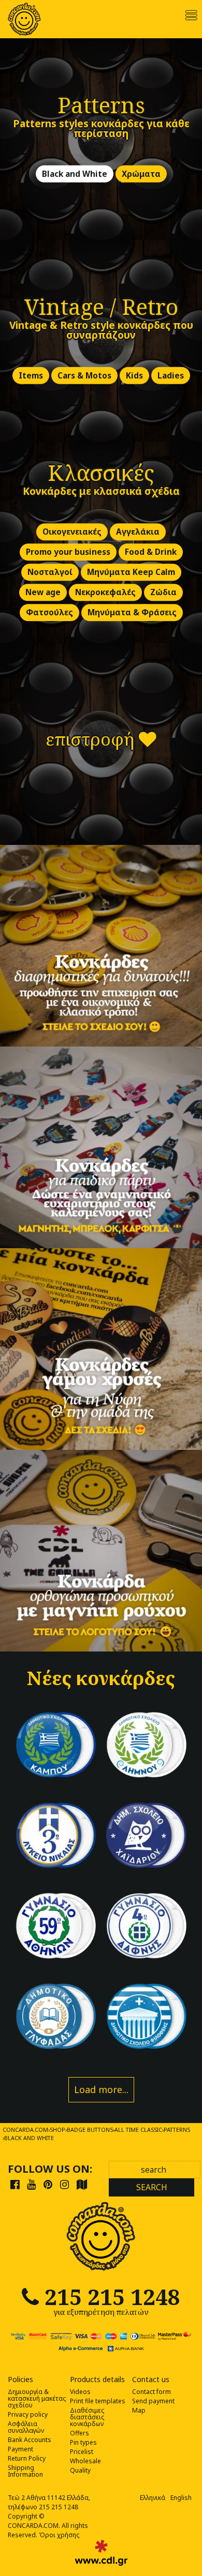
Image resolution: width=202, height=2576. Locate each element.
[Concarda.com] (24, 19)
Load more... (101, 2089)
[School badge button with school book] (56, 2016)
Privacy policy (28, 2414)
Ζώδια (163, 593)
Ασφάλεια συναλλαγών (26, 2427)
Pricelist (82, 2452)
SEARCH (152, 2187)
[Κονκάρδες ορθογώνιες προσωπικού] (101, 1551)
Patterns (101, 105)
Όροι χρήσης (59, 2535)
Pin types (83, 2442)
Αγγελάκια (138, 532)
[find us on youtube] (31, 2184)
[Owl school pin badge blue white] (146, 1835)
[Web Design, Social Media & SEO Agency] (101, 2553)
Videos (80, 2392)
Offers (80, 2433)
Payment (20, 2449)
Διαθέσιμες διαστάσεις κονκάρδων (87, 2417)
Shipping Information (25, 2471)
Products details (97, 2380)
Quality (80, 2470)
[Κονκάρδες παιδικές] (101, 1147)
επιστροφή (92, 739)
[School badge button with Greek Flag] (56, 1745)
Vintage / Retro (101, 306)
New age (43, 593)
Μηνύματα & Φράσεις (132, 613)
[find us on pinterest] (48, 2184)
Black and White (75, 174)
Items (31, 376)
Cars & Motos (84, 376)
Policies (20, 2380)
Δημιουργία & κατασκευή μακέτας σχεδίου (37, 2398)
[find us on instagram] (64, 2184)
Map (139, 2410)
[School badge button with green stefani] (56, 1926)
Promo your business (68, 552)
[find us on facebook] (15, 2184)
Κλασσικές (101, 472)
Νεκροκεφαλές (105, 593)
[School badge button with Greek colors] (146, 2016)
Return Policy (27, 2458)
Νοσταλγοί (50, 573)
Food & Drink (151, 552)
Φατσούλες (49, 613)
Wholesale (85, 2461)
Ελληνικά (153, 2498)
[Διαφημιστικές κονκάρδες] (101, 946)
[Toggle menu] (191, 15)
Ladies (171, 376)
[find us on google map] (82, 2184)
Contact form (151, 2392)
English (181, 2498)
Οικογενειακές (72, 532)
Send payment (153, 2401)
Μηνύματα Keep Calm (131, 573)
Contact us (151, 2380)
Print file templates (98, 2401)
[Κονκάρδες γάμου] (101, 1349)
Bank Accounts (30, 2440)
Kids (134, 376)
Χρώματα (141, 174)
